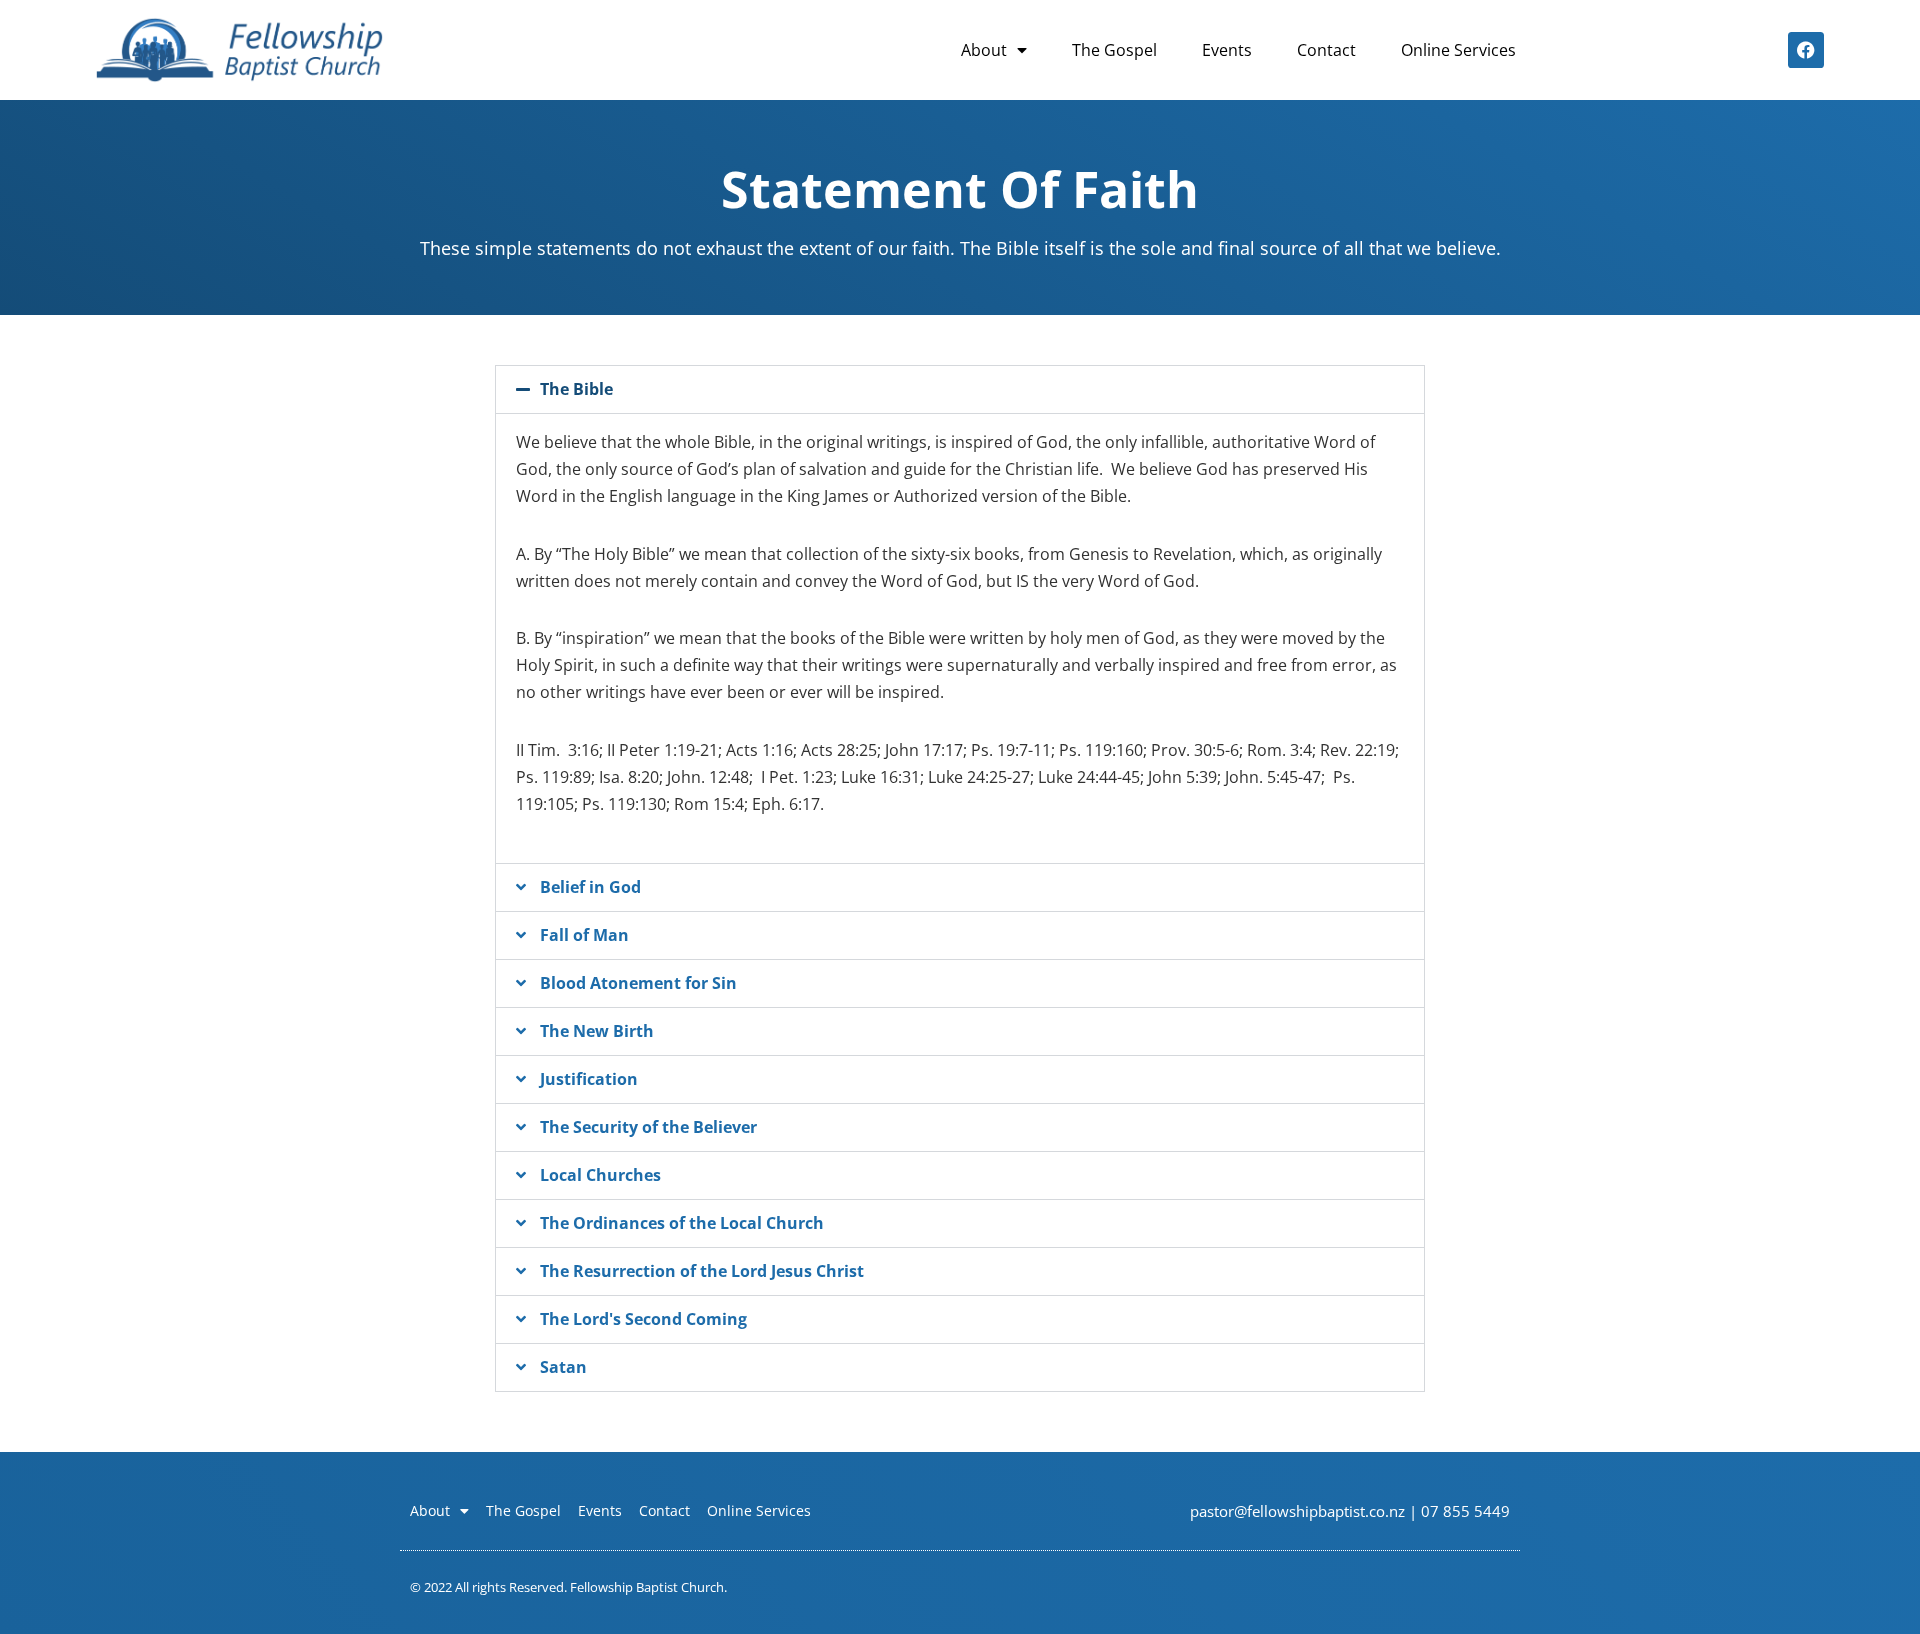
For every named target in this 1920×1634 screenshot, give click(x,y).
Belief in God (590, 887)
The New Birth (597, 1031)
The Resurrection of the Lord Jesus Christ (702, 1271)
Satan (563, 1367)
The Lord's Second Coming (643, 1319)
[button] (960, 389)
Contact (1326, 50)
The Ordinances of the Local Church (682, 1223)
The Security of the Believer (648, 1127)
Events (1227, 50)
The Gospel (1114, 50)
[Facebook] (1806, 50)
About (984, 50)
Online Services (1458, 50)
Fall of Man (584, 935)
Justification (589, 1079)
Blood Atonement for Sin (638, 983)
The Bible (576, 389)
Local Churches (600, 1175)
